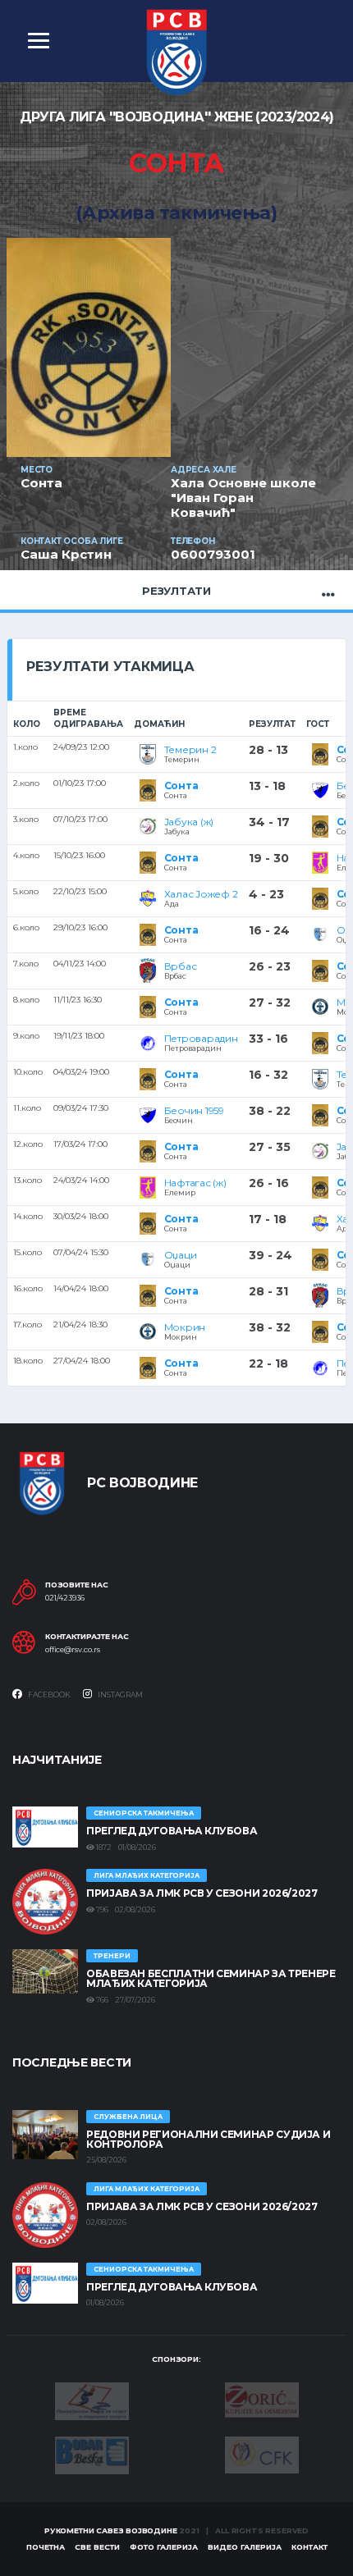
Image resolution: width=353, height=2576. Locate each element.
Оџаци (181, 1255)
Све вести (97, 2547)
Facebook (48, 1694)
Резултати (176, 591)
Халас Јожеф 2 (201, 894)
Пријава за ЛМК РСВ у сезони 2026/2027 (202, 1893)
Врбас (181, 966)
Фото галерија (164, 2547)
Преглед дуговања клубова (172, 1831)
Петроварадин (201, 1038)
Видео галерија (245, 2547)
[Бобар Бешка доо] (92, 2454)
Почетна (46, 2547)
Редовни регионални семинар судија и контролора (208, 2139)
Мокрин (185, 1327)
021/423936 (65, 1598)
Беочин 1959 (194, 1110)
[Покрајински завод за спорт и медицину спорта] (92, 2400)
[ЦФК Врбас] (262, 2454)
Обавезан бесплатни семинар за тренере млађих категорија (211, 1978)
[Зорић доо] (262, 2399)
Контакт (309, 2547)
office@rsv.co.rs (73, 1650)
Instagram (119, 1694)
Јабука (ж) (189, 822)
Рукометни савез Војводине (111, 2530)
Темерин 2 (190, 749)
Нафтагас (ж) (195, 1183)
